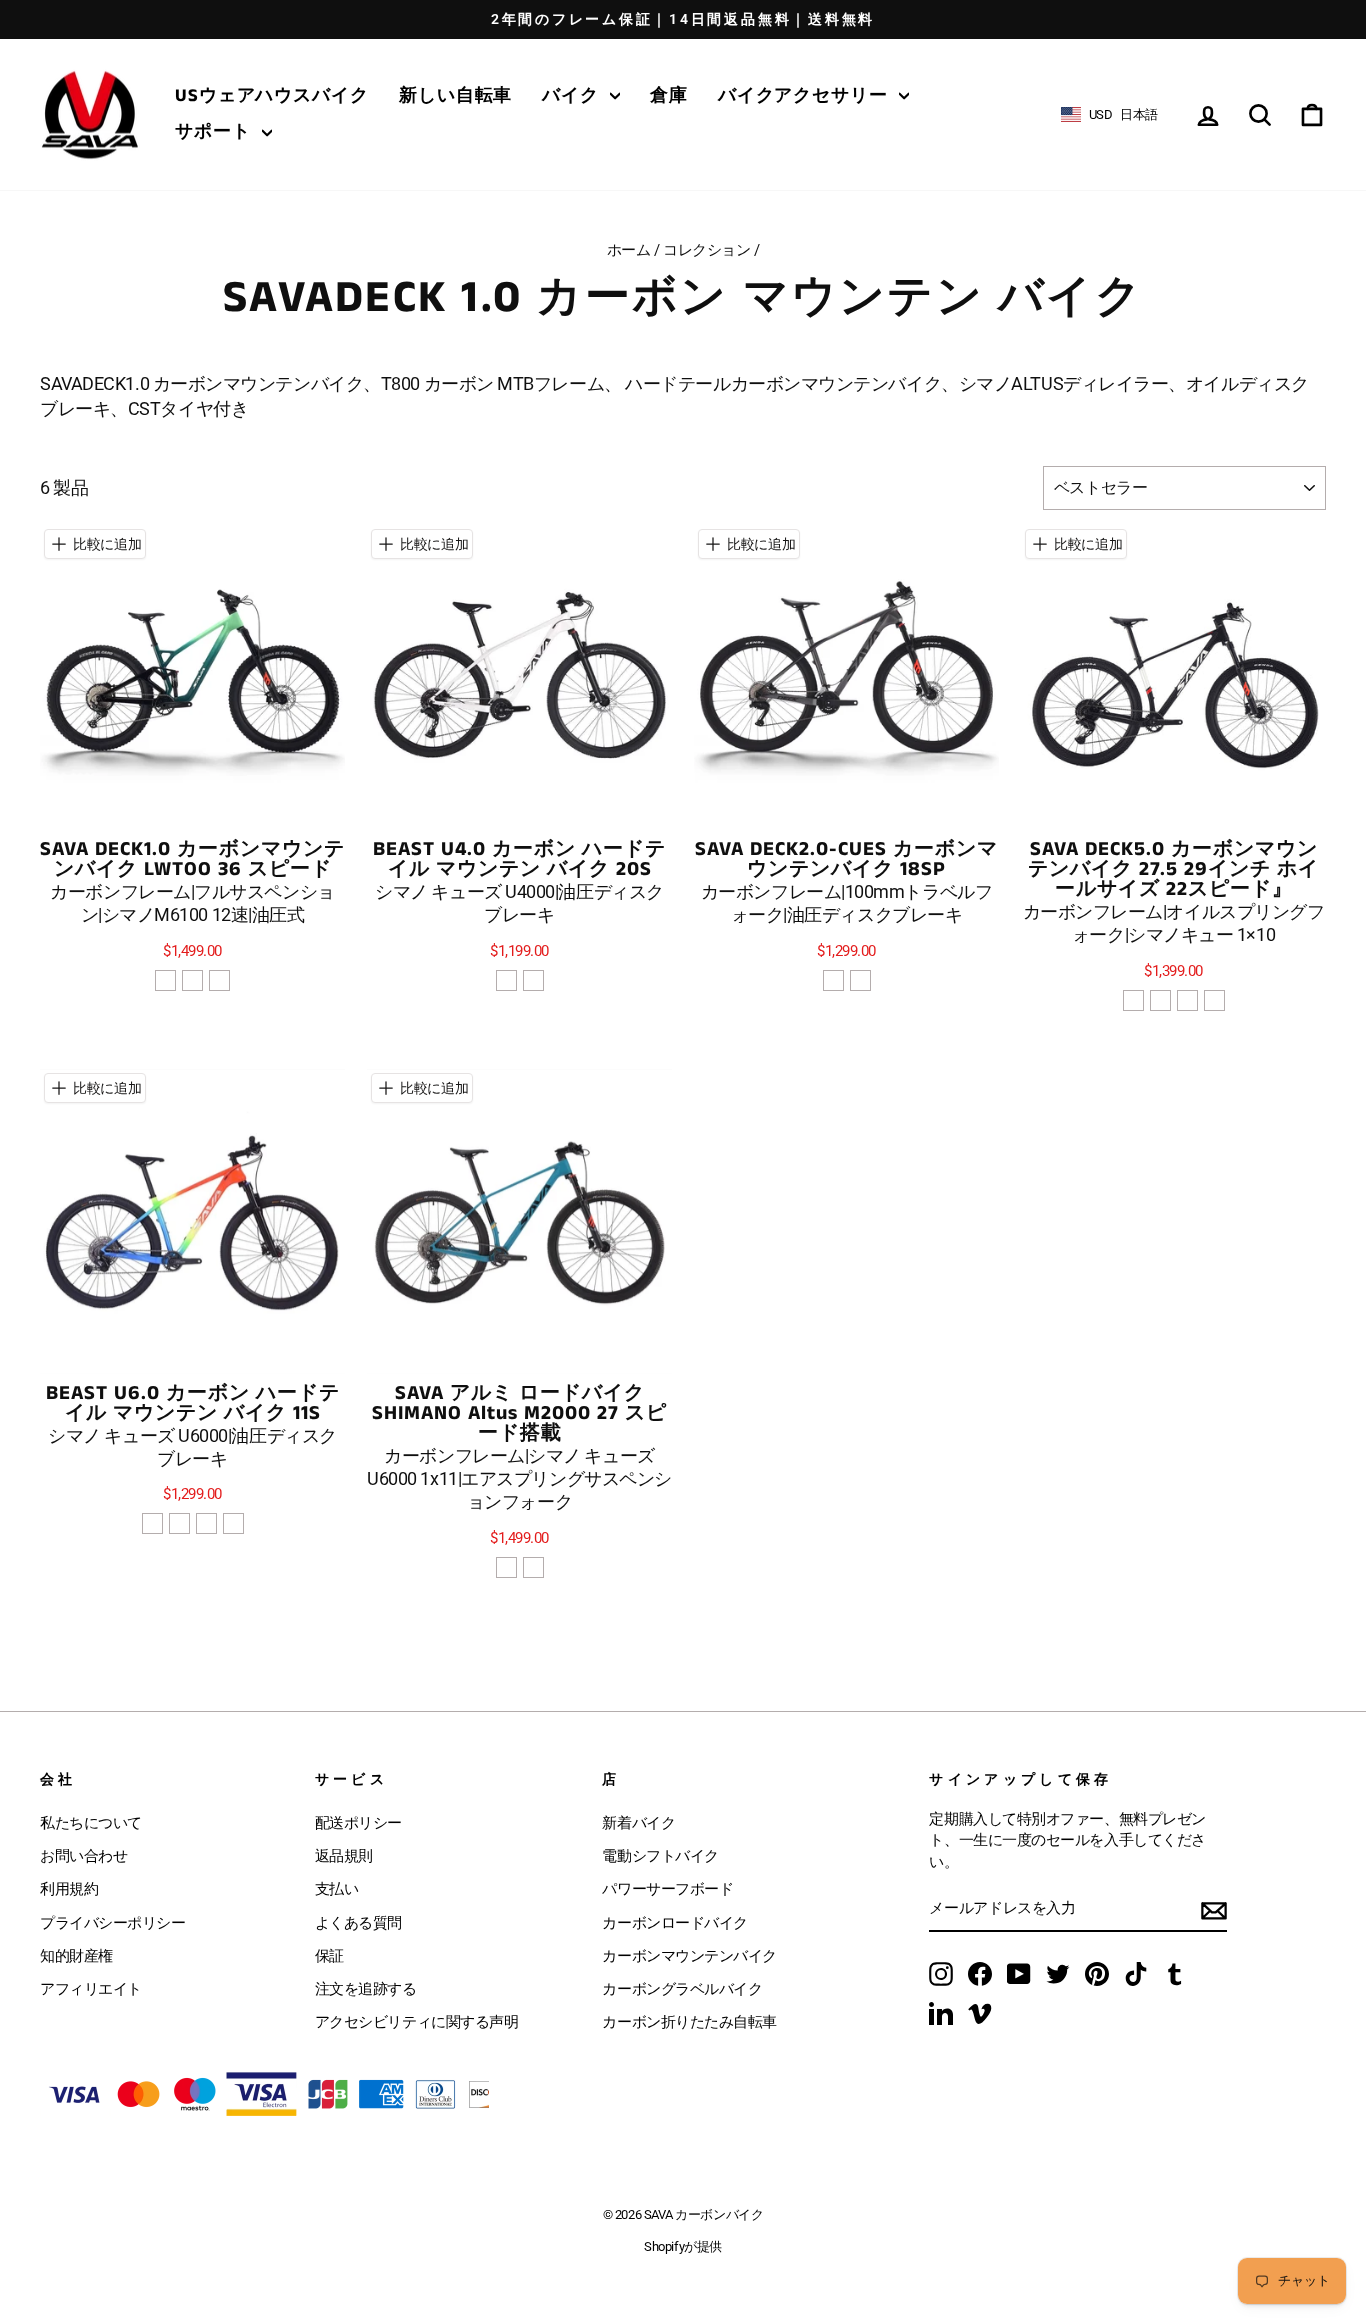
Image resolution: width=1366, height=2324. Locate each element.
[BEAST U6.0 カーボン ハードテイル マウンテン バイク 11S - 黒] (152, 1523)
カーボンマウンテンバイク (689, 1956)
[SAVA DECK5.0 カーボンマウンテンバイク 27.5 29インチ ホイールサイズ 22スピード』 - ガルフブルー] (1214, 1000)
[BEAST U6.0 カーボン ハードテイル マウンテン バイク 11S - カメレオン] (233, 1523)
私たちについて (91, 1823)
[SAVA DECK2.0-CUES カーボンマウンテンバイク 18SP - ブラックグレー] (833, 980)
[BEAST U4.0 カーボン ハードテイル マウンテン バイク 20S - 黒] (533, 980)
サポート (216, 132)
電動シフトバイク (660, 1856)
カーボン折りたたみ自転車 (689, 2022)
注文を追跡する (366, 1989)
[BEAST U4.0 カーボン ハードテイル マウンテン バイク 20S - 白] (506, 980)
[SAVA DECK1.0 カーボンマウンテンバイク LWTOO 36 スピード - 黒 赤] (165, 980)
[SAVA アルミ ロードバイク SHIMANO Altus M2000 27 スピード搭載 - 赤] (506, 1567)
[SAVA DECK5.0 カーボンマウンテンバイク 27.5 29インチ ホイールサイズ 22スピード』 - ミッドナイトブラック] (1187, 1000)
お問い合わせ (83, 1856)
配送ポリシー (358, 1823)
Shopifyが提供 (683, 2246)
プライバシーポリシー (113, 1923)
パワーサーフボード (667, 1889)
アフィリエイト (91, 1989)
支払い (337, 1889)
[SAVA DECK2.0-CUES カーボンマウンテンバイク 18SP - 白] (860, 980)
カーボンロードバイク (675, 1923)
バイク (573, 96)
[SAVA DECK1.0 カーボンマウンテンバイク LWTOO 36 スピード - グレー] (192, 980)
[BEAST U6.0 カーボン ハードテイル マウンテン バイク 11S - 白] (206, 1523)
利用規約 (69, 1889)
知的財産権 (76, 1956)
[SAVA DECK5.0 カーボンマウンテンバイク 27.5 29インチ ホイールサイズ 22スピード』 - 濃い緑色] (1133, 1000)
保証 (329, 1956)
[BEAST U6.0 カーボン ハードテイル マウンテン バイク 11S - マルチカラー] (179, 1523)
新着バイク (638, 1823)
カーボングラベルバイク (682, 1989)
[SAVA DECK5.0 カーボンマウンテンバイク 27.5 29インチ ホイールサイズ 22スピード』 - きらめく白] (1160, 1000)
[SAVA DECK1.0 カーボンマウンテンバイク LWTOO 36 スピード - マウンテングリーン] (219, 980)
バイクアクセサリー (806, 96)
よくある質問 (358, 1923)
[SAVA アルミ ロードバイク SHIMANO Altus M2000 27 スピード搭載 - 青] (533, 1567)
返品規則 (344, 1856)
